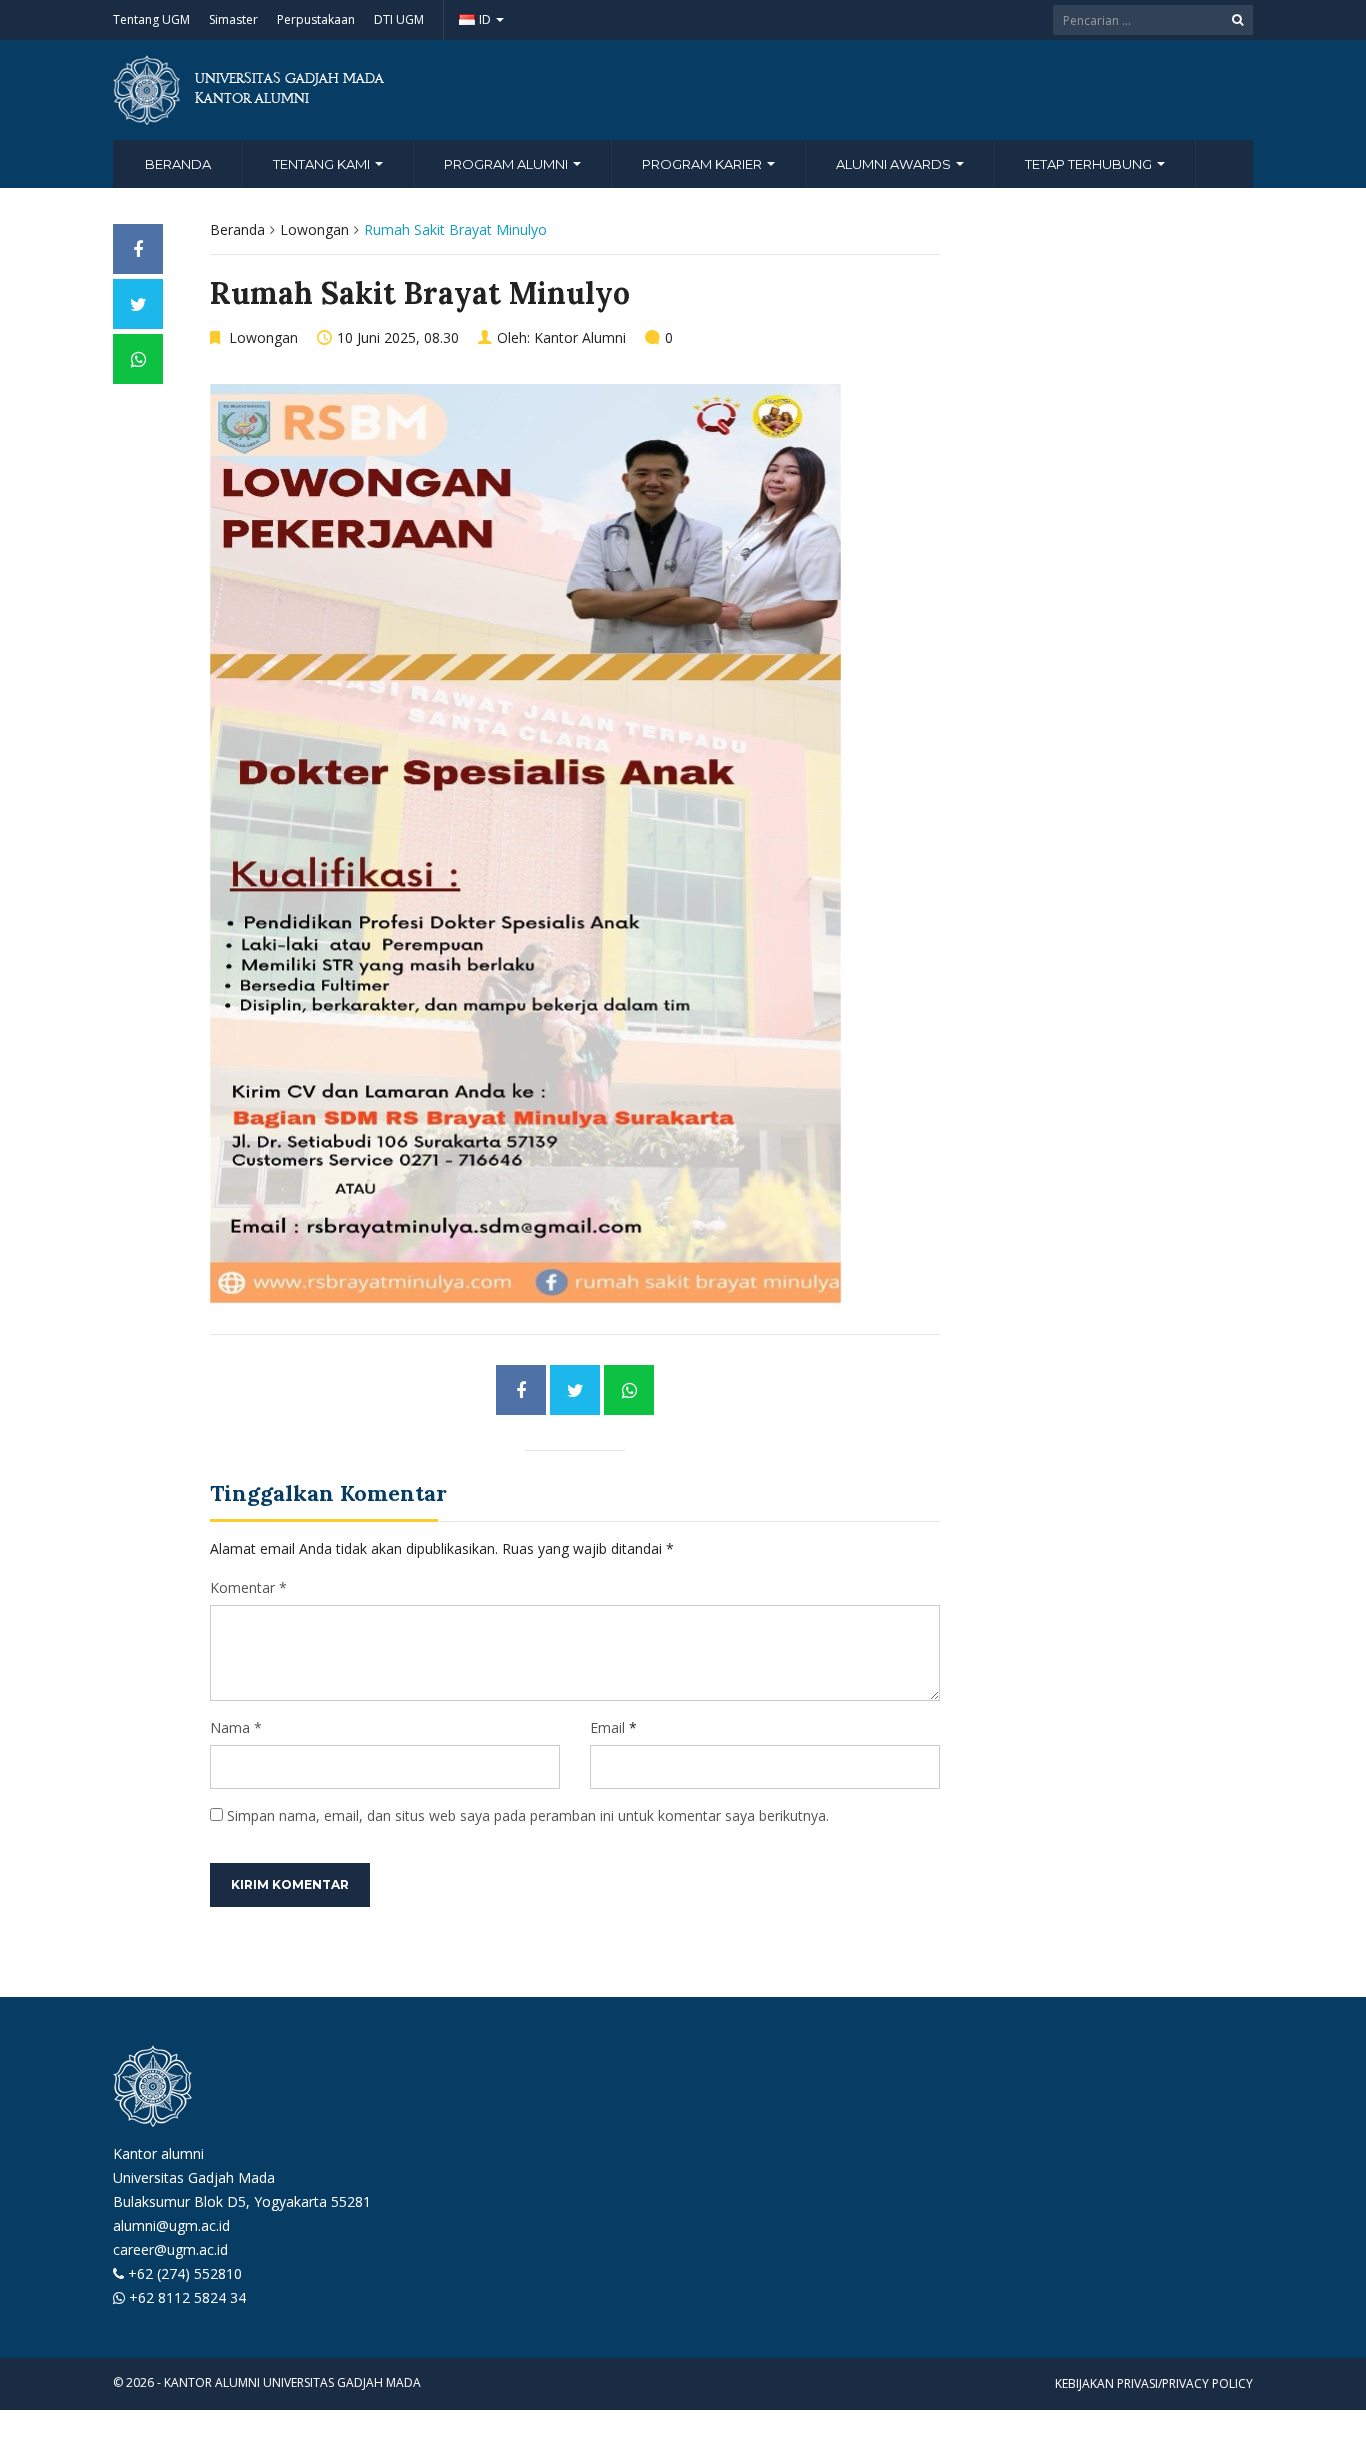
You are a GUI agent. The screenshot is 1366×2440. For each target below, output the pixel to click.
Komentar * (248, 1587)
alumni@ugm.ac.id (171, 2225)
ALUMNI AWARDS (895, 164)
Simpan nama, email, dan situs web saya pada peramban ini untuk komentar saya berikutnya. (528, 1815)
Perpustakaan (316, 19)
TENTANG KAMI (323, 164)
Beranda (178, 164)
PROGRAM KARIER (703, 164)
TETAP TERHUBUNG (1090, 164)
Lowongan (314, 229)
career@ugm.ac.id (170, 2249)
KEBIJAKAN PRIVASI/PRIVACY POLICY (1154, 2383)
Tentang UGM (151, 19)
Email (607, 1727)
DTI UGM (399, 19)
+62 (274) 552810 (185, 2273)
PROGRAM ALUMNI (507, 164)
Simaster (233, 19)
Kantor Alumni (580, 337)
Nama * (236, 1727)
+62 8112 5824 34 (187, 2297)
